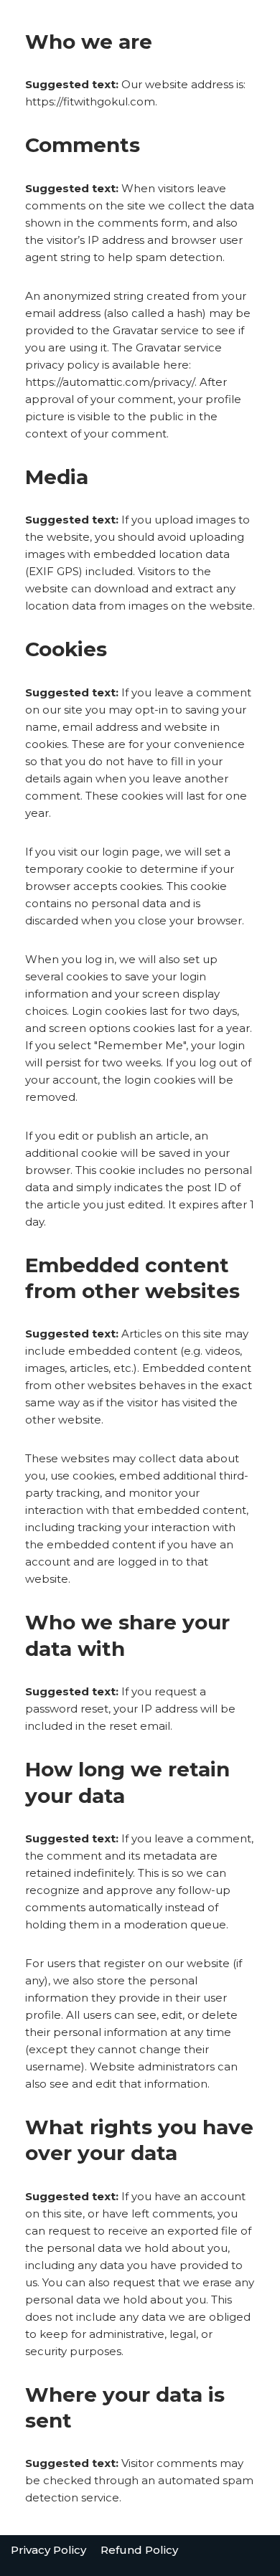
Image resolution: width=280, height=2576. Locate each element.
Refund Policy (139, 2550)
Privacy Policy (48, 2550)
